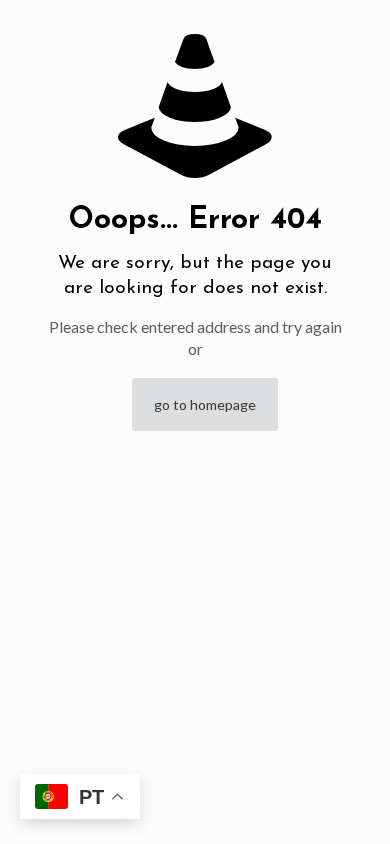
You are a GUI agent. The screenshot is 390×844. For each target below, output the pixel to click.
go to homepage (205, 404)
